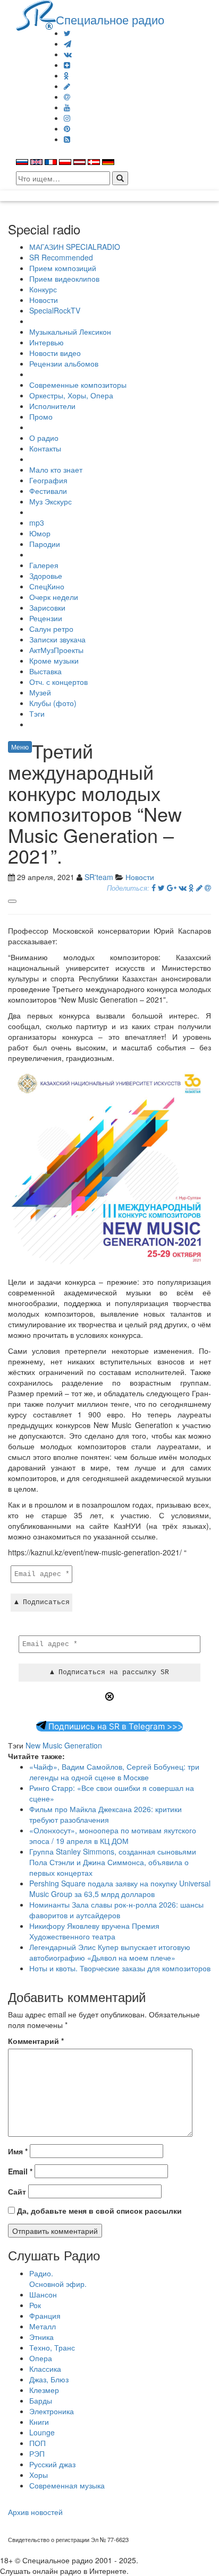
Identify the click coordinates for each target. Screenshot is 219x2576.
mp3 (37, 523)
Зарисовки (47, 607)
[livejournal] (67, 86)
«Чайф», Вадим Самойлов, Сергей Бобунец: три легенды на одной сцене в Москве (114, 1772)
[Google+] (172, 887)
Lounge (42, 2432)
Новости (44, 300)
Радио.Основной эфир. (58, 2278)
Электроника (52, 2411)
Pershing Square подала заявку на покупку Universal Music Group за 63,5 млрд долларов (120, 1889)
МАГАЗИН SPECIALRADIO (75, 247)
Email (20, 2171)
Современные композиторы (78, 385)
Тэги (37, 713)
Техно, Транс (52, 2347)
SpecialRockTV (55, 310)
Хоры (39, 2475)
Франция (45, 2316)
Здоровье (46, 576)
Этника (41, 2337)
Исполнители (52, 406)
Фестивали (48, 491)
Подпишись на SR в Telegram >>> (115, 1726)
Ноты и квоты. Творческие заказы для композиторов (120, 1968)
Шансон (43, 2294)
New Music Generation (64, 1745)
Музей (40, 692)
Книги (39, 2422)
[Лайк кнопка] (12, 901)
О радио (44, 438)
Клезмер (44, 2390)
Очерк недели (54, 597)
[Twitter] (67, 33)
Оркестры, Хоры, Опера (71, 395)
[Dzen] (67, 65)
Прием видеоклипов (64, 279)
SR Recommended (61, 257)
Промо (41, 416)
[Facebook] (154, 887)
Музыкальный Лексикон (70, 332)
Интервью (47, 342)
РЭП (37, 2453)
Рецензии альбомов (64, 363)
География (48, 480)
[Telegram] (68, 43)
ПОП (37, 2443)
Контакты (45, 448)
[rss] (67, 139)
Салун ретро (51, 629)
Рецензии (46, 618)
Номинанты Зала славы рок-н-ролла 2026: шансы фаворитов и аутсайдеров (116, 1910)
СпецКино (47, 586)
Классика (45, 2369)
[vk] (68, 54)
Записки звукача (57, 639)
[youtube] (67, 107)
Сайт (17, 2191)
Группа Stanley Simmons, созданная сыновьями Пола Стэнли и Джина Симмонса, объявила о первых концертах (113, 1862)
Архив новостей (35, 2512)
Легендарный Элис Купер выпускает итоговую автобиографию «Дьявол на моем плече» (110, 1952)
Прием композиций (63, 268)
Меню (20, 747)
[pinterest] (67, 128)
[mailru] (67, 97)
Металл (43, 2326)
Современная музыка (67, 2485)
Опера (41, 2358)
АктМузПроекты (56, 650)
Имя (18, 2151)
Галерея (44, 565)
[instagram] (67, 118)
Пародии (45, 544)
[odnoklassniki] (66, 75)
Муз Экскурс (50, 501)
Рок (35, 2305)
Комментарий (36, 2041)
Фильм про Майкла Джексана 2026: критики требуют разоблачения (106, 1814)
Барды (41, 2400)
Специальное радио (110, 19)
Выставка (45, 671)
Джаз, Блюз (49, 2379)
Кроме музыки (54, 660)
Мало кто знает (56, 469)
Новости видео (55, 353)
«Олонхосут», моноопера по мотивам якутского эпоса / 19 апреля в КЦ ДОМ (113, 1835)
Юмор (40, 533)
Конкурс (43, 289)
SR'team (99, 877)
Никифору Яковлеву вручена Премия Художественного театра (94, 1931)
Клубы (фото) (53, 703)
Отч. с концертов (58, 682)
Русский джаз (52, 2464)
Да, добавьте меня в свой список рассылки (98, 2211)
